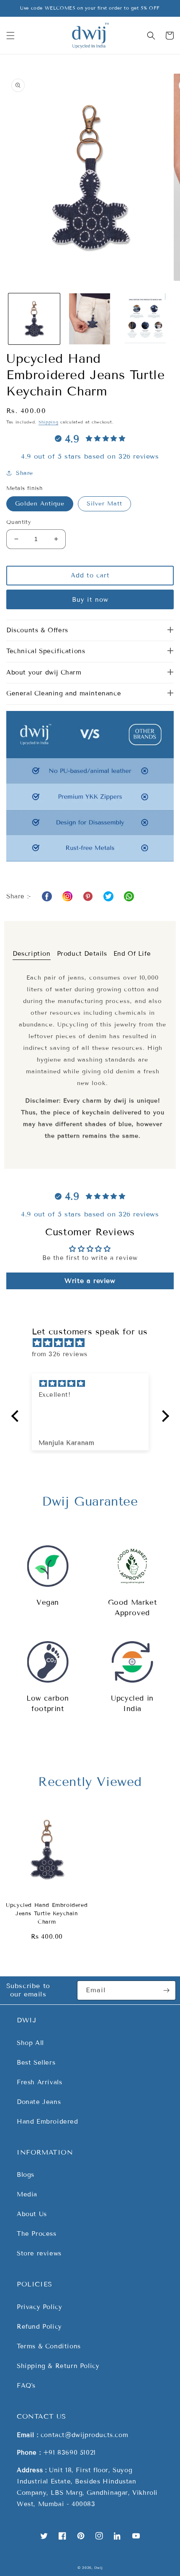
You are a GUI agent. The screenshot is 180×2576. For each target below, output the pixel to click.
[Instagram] (67, 896)
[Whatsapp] (88, 896)
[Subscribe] (166, 1990)
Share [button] (24, 473)
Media (27, 2194)
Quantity (19, 522)
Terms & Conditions (49, 2346)
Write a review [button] (90, 1281)
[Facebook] (47, 896)
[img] (94, 1343)
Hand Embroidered (48, 2122)
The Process (37, 2234)
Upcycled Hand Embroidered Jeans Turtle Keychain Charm (47, 1914)
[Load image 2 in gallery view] (90, 319)
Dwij (98, 2568)
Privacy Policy (39, 2307)
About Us (32, 2214)
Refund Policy (39, 2327)
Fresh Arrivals (39, 2082)
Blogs (26, 2175)
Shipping (49, 422)
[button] (10, 36)
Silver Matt (104, 504)
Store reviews (39, 2253)
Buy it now (90, 600)
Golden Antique (40, 504)
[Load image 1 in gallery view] (34, 319)
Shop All (30, 2043)
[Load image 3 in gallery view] (145, 319)
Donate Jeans (39, 2102)
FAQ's (26, 2386)
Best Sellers (36, 2063)
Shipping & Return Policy (58, 2366)
